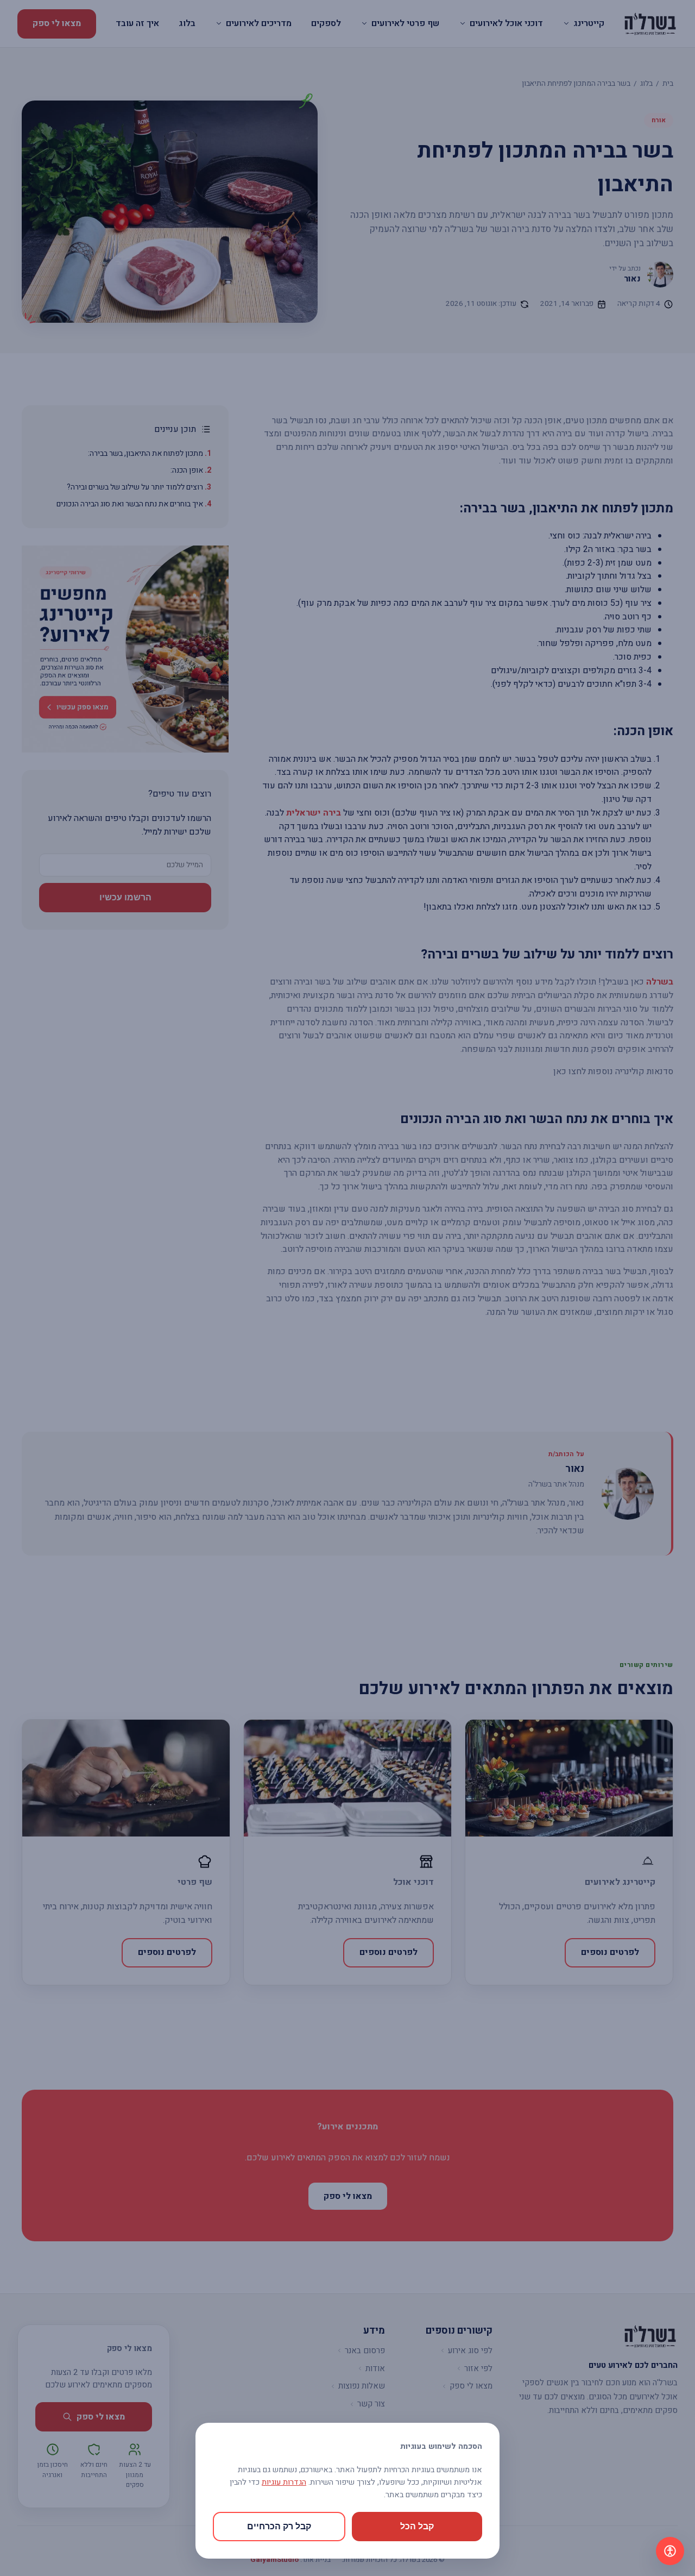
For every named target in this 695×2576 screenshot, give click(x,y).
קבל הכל (417, 2526)
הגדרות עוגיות (284, 2482)
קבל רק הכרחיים (279, 2526)
